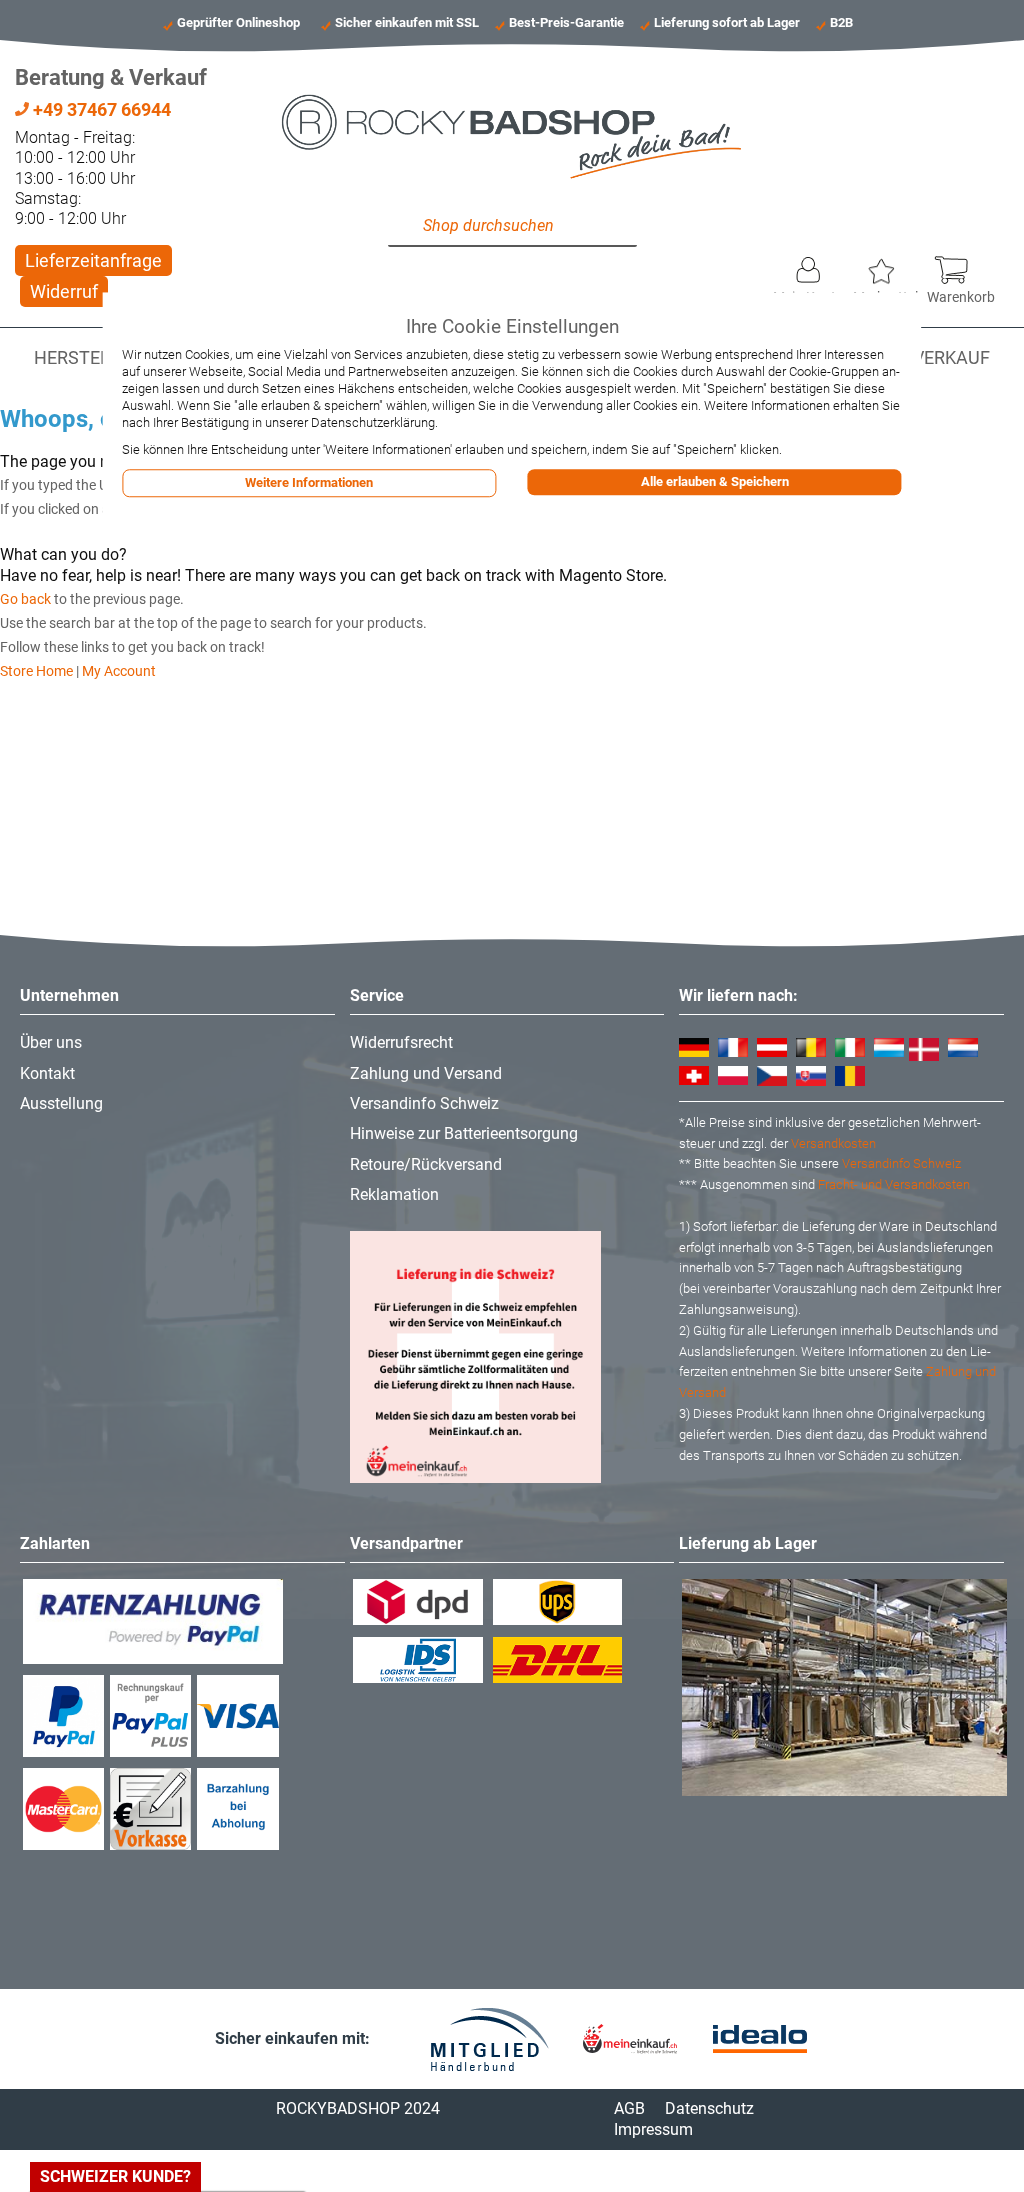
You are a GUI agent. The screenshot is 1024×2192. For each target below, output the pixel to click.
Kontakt (47, 1073)
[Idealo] (760, 2039)
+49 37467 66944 (100, 109)
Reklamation (394, 1194)
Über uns (51, 1042)
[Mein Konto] (808, 265)
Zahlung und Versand (426, 1073)
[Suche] (408, 227)
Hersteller (87, 358)
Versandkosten (833, 1143)
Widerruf (64, 291)
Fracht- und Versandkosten (894, 1184)
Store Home (36, 671)
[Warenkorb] (961, 265)
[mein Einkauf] (630, 2038)
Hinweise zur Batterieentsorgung (464, 1133)
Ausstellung (61, 1103)
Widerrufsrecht (401, 1042)
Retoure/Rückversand (426, 1164)
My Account (119, 671)
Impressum (653, 2129)
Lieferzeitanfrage (93, 260)
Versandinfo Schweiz (424, 1103)
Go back (25, 599)
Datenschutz (709, 2108)
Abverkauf (940, 358)
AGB (629, 2108)
